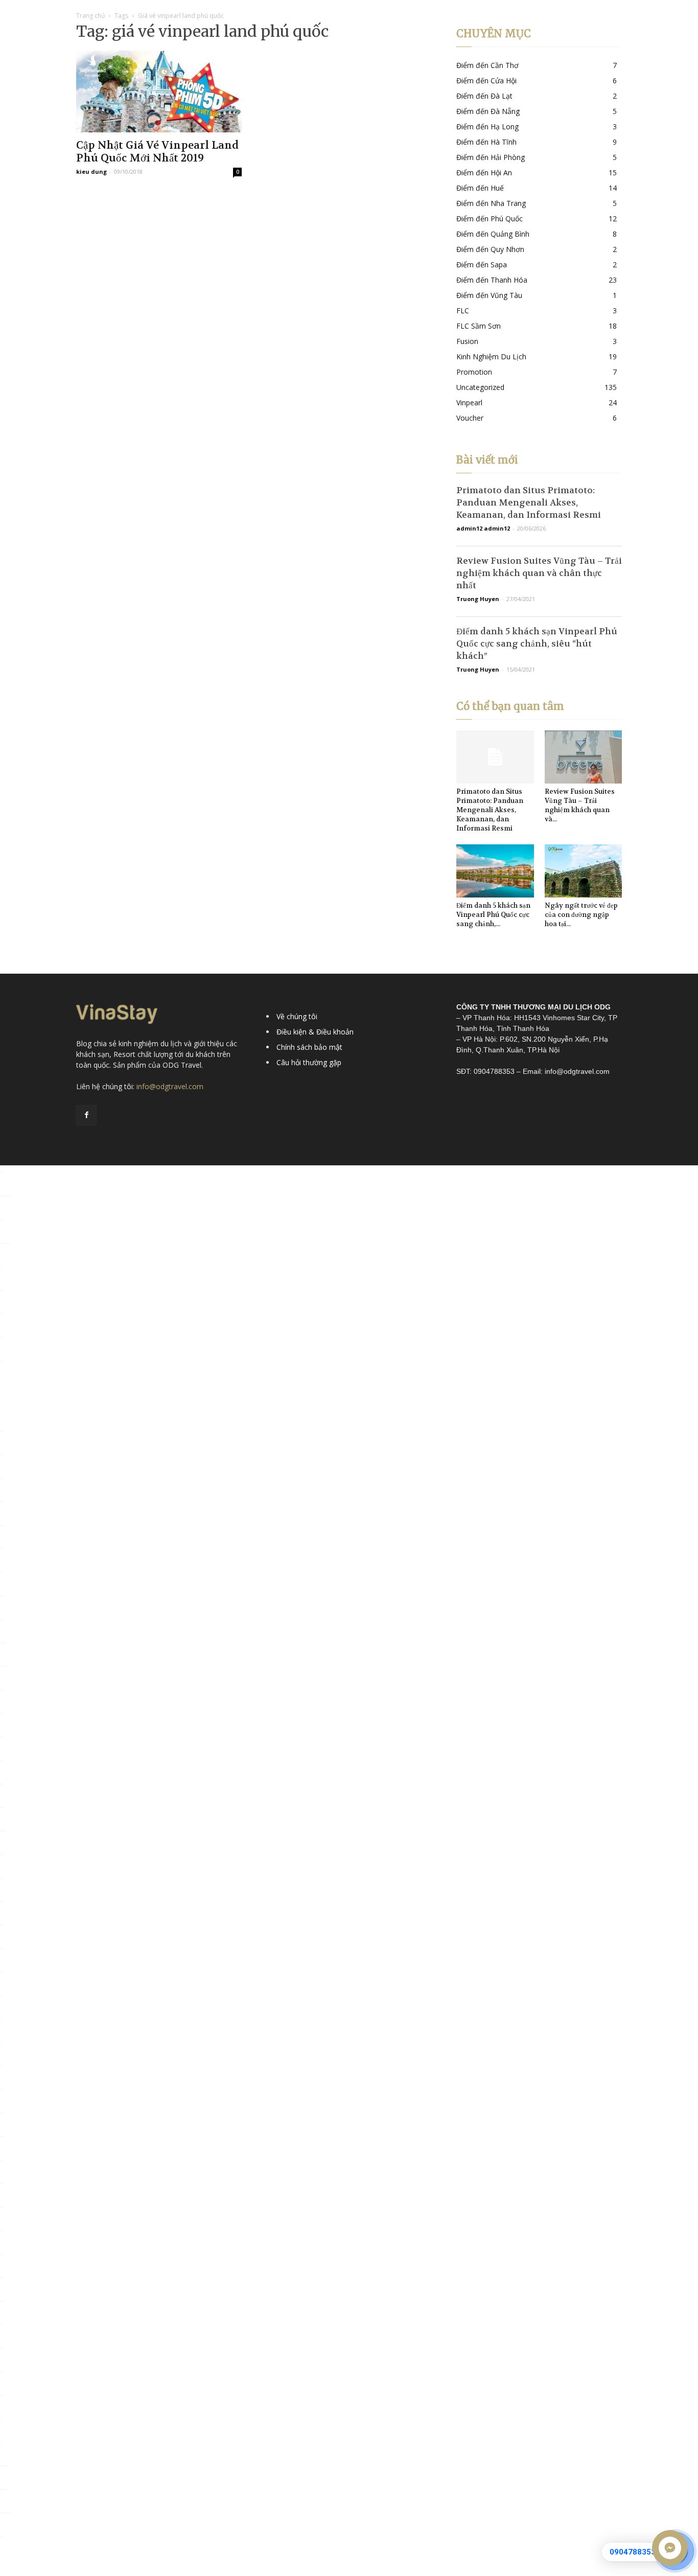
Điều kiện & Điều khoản (315, 1032)
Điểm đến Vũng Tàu (489, 295)
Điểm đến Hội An (484, 172)
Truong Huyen (478, 599)
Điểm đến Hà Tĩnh (486, 142)
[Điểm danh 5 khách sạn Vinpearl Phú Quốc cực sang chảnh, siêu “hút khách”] (495, 871)
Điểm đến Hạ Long (487, 126)
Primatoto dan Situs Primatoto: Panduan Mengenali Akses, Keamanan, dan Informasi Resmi (529, 502)
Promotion (474, 372)
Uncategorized (480, 387)
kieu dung (91, 171)
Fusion (467, 341)
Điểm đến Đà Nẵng (488, 111)
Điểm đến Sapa (482, 264)
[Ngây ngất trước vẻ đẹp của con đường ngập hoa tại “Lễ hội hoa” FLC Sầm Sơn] (584, 871)
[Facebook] (86, 1115)
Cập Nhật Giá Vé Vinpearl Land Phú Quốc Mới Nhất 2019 (157, 152)
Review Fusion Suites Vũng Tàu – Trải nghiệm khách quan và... (580, 805)
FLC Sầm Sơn (479, 326)
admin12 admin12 (483, 528)
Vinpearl (469, 402)
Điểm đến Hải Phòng (491, 157)
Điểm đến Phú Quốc (490, 218)
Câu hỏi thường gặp (309, 1062)
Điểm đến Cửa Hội (486, 80)
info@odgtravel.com (170, 1086)
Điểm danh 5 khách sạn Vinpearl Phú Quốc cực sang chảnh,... (493, 915)
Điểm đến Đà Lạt (484, 96)
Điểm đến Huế (480, 188)
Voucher (470, 418)
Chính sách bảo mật (309, 1047)
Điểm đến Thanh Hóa (492, 280)
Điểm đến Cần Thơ (487, 65)
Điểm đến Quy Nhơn (490, 249)
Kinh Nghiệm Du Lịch (491, 356)
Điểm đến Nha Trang (491, 203)
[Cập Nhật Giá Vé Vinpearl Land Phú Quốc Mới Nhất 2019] (159, 91)
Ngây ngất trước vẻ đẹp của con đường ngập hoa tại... (581, 915)
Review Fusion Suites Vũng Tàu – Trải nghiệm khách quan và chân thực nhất (539, 573)
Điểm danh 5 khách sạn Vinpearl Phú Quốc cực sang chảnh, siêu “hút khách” (537, 643)
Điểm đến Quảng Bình (493, 234)
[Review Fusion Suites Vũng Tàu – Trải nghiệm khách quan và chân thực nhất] (584, 757)
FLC (463, 310)
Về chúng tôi (297, 1016)
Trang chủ (90, 16)
